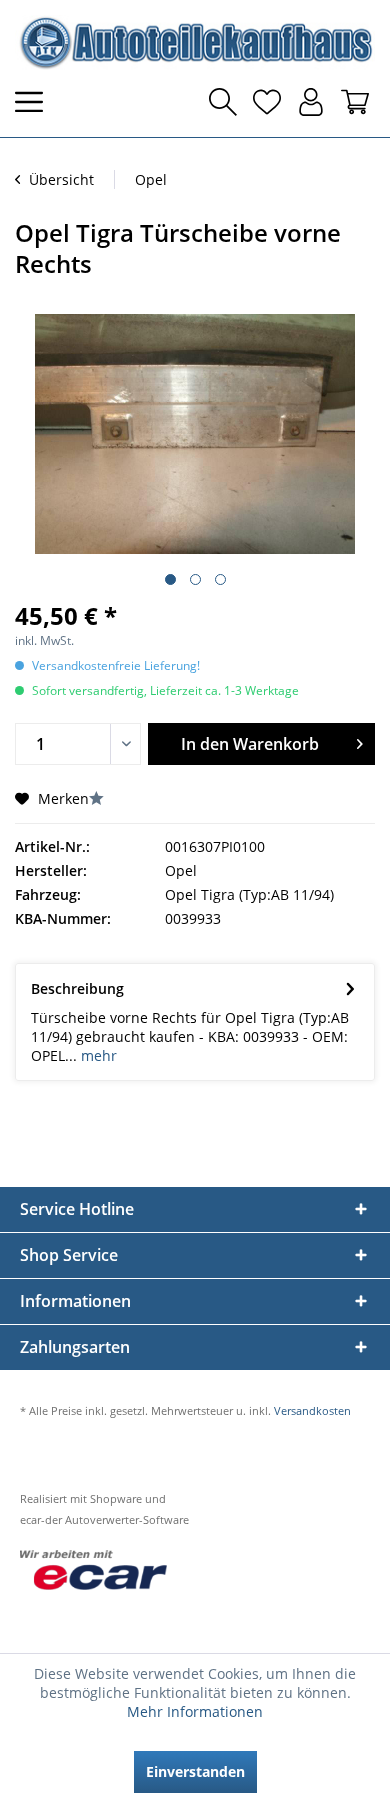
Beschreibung (77, 988)
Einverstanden (195, 1771)
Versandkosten (312, 1410)
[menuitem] (35, 102)
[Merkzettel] (267, 102)
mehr (97, 1055)
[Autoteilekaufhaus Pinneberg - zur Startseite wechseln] (195, 42)
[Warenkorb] (355, 102)
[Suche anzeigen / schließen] (223, 102)
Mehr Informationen (195, 1711)
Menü (35, 102)
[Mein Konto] (311, 102)
